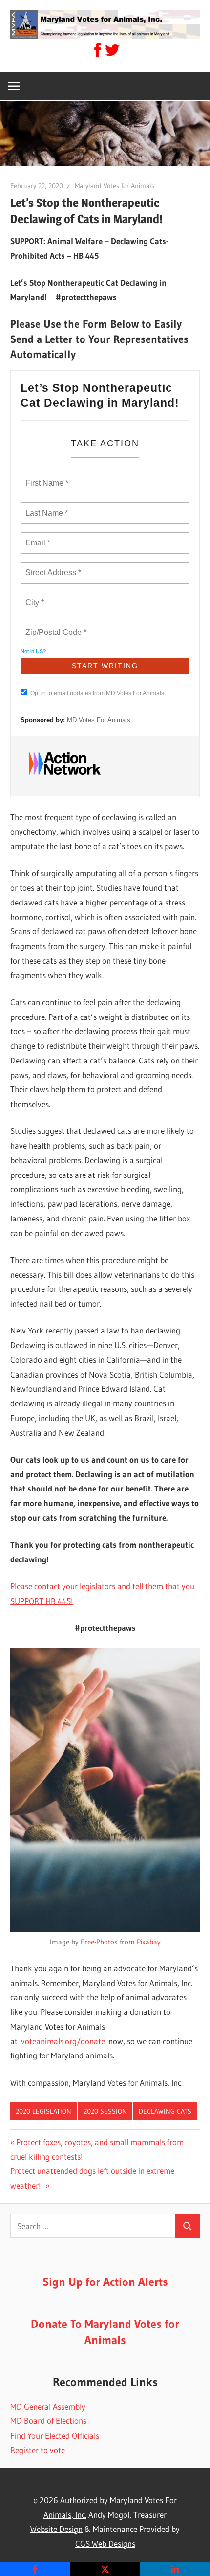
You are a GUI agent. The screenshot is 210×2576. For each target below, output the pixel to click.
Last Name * (44, 507)
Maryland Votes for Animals (115, 186)
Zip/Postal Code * (54, 627)
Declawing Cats (165, 2111)
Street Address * (54, 567)
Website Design (56, 2529)
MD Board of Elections (48, 2421)
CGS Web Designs (105, 2543)
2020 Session (105, 2111)
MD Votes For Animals (99, 720)
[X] (105, 2569)
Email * (37, 537)
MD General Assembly (48, 2407)
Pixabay (149, 1942)
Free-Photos (99, 1942)
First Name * (46, 477)
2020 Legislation (43, 2111)
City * (35, 597)
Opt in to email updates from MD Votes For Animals (97, 693)
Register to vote (38, 2450)
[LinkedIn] (175, 2569)
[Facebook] (35, 2569)
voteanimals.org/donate (63, 2041)
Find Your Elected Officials (55, 2435)
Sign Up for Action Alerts (105, 2282)
